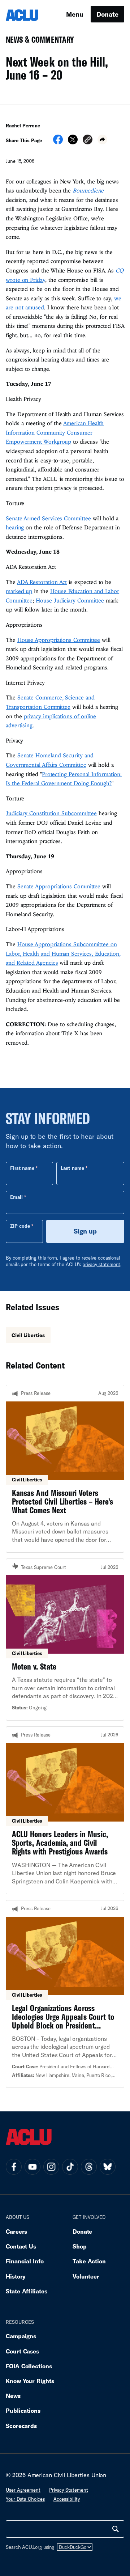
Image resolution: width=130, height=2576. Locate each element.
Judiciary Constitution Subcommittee (51, 813)
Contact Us (21, 2246)
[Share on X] (73, 142)
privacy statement (101, 1264)
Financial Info (25, 2261)
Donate (107, 14)
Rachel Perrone (23, 126)
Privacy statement (69, 2490)
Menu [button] (75, 14)
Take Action (89, 2261)
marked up (19, 591)
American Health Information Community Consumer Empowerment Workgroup (55, 432)
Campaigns (21, 2336)
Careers (16, 2231)
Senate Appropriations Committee (59, 886)
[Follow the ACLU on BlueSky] (108, 2167)
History (16, 2276)
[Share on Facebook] (58, 142)
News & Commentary (37, 42)
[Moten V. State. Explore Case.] (65, 1640)
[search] (116, 2529)
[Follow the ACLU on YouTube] (32, 2167)
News (13, 2396)
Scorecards (21, 2426)
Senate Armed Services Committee (48, 518)
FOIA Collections (29, 2366)
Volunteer (86, 2276)
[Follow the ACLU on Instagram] (51, 2167)
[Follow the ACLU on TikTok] (70, 2167)
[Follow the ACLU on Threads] (89, 2167)
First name (22, 1168)
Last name (72, 1168)
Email (16, 1197)
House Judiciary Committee (70, 600)
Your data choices (25, 2499)
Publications (23, 2410)
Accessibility (67, 2499)
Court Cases (22, 2351)
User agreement (23, 2490)
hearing (15, 527)
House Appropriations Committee (59, 640)
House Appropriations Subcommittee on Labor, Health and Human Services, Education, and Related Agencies (63, 953)
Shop (80, 2246)
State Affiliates (27, 2291)
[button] (88, 141)
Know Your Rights (30, 2381)
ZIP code (20, 1226)
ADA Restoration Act (42, 582)
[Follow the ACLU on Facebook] (14, 2167)
